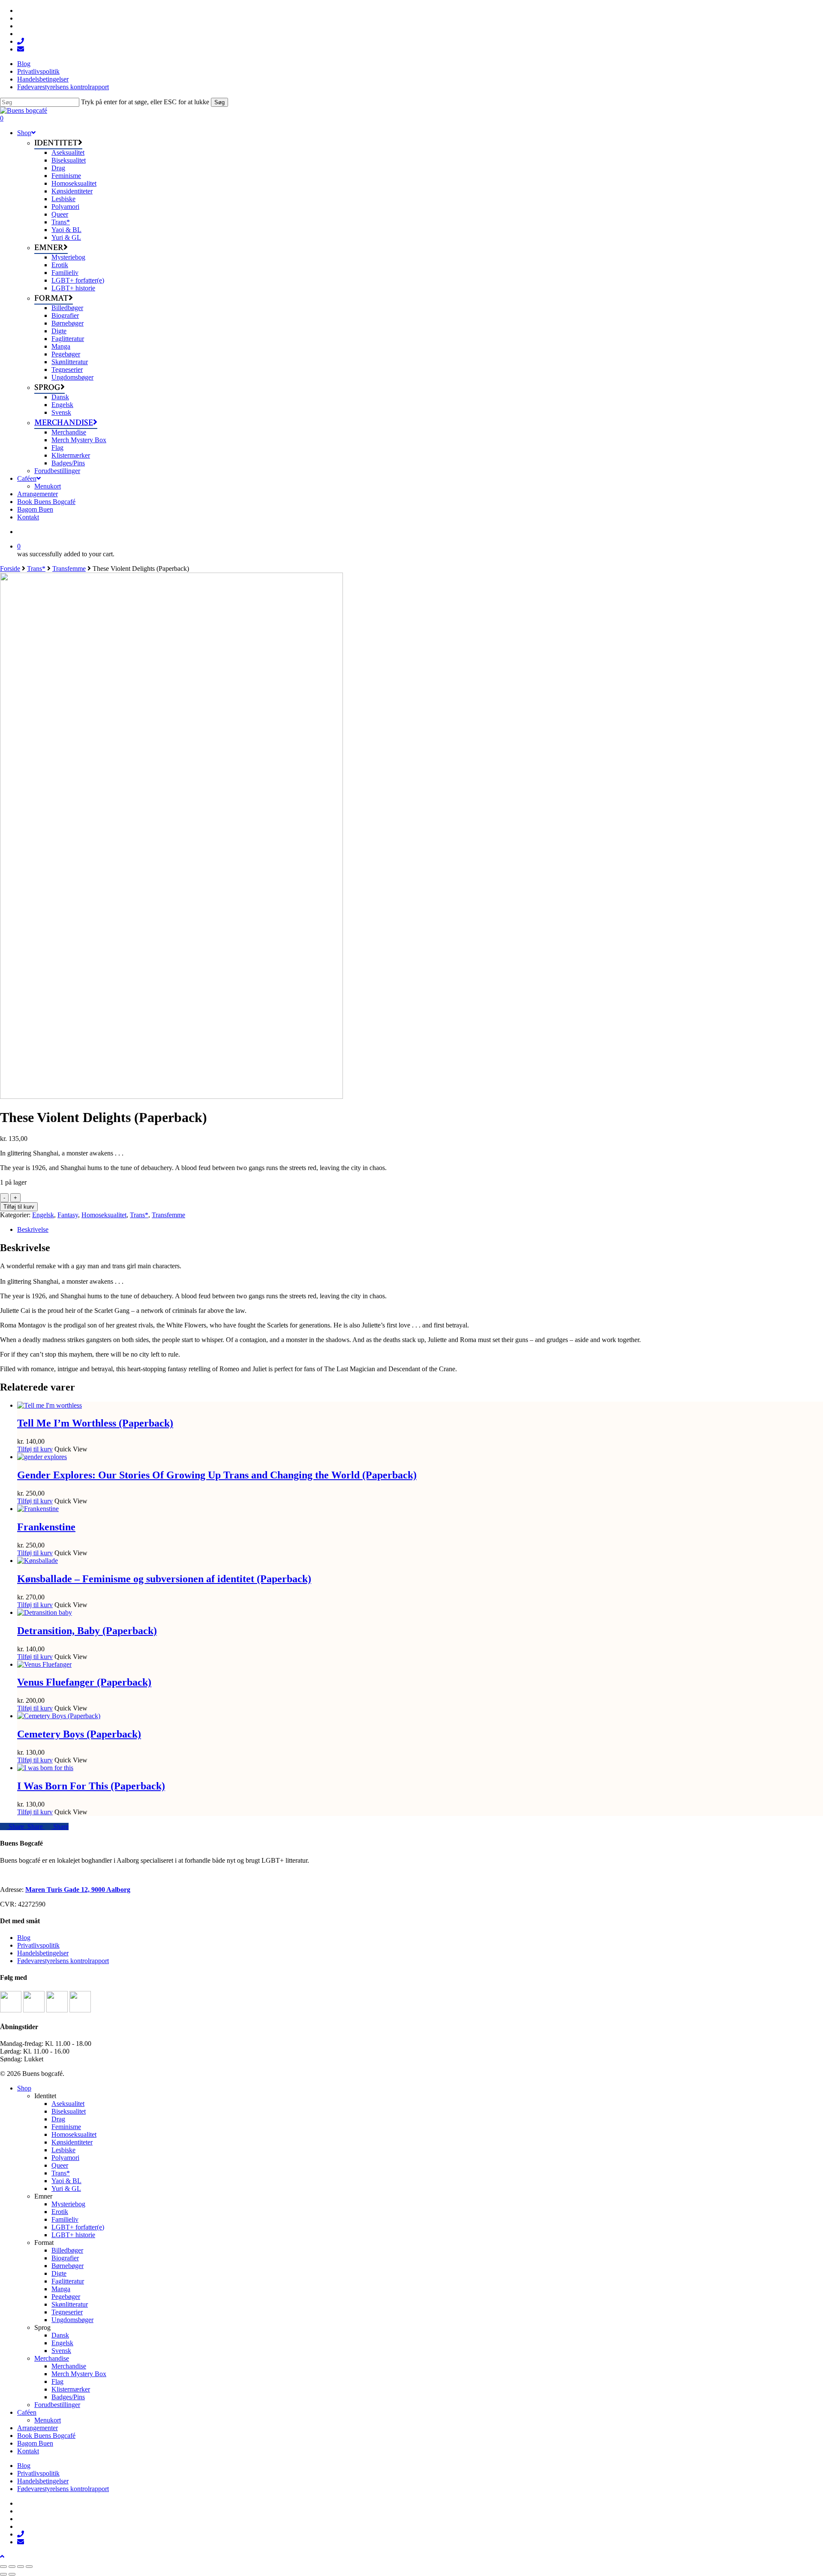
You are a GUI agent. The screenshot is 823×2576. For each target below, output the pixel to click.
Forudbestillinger (57, 2405)
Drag (58, 2119)
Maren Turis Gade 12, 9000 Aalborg (78, 1890)
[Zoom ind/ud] (3, 2567)
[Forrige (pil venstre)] (3, 2574)
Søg (219, 102)
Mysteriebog (68, 2204)
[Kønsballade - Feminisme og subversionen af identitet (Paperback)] (38, 1561)
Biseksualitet (69, 2111)
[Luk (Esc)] (29, 2567)
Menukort (48, 2420)
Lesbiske (63, 2150)
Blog (24, 1938)
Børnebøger (68, 2266)
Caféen (27, 2412)
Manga (61, 2289)
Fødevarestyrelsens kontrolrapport (63, 1961)
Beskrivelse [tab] (33, 1229)
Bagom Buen (35, 2443)
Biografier (65, 2258)
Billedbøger (67, 2250)
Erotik (60, 2212)
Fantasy (68, 1215)
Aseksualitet (68, 2104)
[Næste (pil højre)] (12, 2574)
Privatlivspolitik (38, 1945)
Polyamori (65, 2158)
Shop (24, 2088)
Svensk (61, 2351)
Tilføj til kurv (19, 1207)
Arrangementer (38, 2428)
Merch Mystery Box (79, 2374)
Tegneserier (67, 2312)
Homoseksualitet (104, 1215)
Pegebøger (66, 2297)
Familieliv (65, 2219)
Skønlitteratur (70, 2304)
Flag (57, 2381)
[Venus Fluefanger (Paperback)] (44, 1664)
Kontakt (28, 2451)
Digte (59, 2273)
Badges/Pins (68, 2397)
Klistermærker (71, 2389)
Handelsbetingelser (43, 1953)
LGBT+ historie (73, 2235)
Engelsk (43, 1215)
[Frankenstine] (38, 1509)
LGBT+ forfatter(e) (78, 2227)
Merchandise (52, 2358)
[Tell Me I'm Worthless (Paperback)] (50, 1405)
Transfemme (69, 569)
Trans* (36, 569)
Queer (60, 2165)
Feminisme (66, 2127)
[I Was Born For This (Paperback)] (45, 1768)
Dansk (60, 2335)
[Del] (21, 2567)
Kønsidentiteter (72, 2142)
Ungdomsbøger (72, 2320)
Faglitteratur (68, 2281)
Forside (10, 569)
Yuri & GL (66, 2188)
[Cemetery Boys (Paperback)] (59, 1716)
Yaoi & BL (66, 2181)
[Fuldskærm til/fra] (12, 2567)
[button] (2, 2556)
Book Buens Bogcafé (46, 2436)
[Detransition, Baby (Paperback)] (45, 1612)
